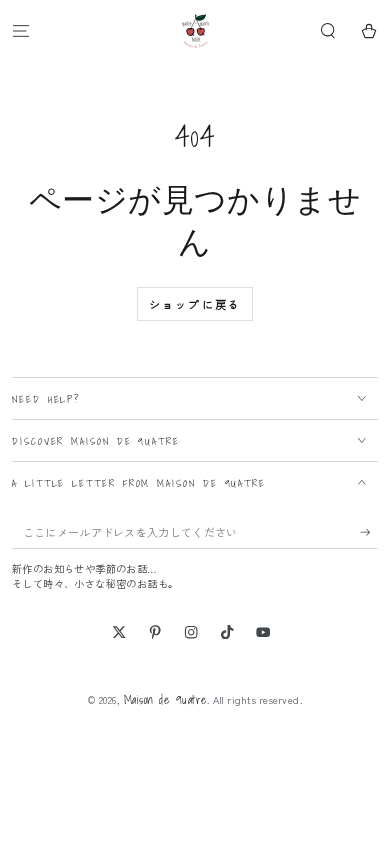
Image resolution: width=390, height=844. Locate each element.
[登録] (369, 532)
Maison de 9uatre (166, 699)
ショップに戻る (195, 304)
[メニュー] (21, 30)
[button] (328, 30)
